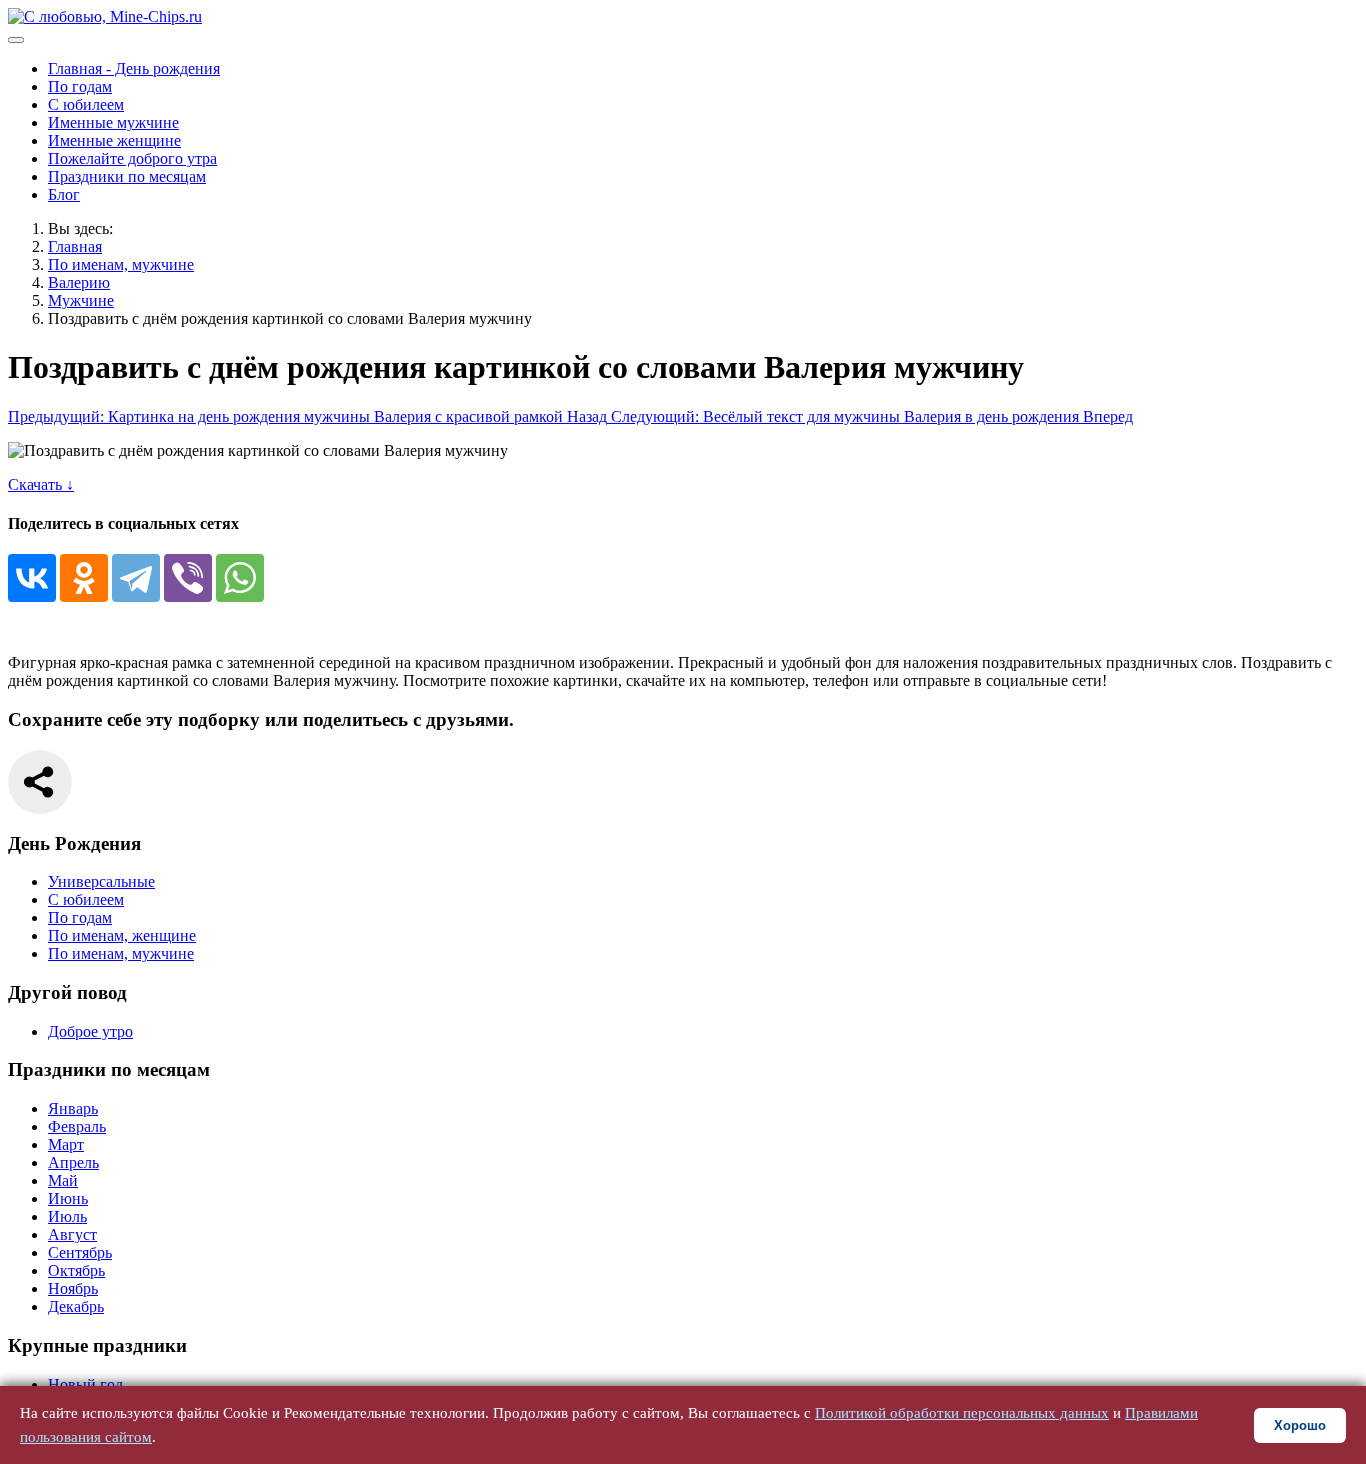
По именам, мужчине (121, 953)
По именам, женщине (122, 935)
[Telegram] (136, 578)
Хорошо (1300, 1425)
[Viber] (188, 578)
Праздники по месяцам (127, 176)
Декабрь (76, 1306)
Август (72, 1234)
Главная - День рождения (134, 68)
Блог (64, 194)
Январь (73, 1108)
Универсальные (101, 881)
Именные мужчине (113, 122)
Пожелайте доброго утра (132, 158)
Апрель (73, 1162)
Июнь (68, 1198)
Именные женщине (114, 140)
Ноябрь (73, 1288)
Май (63, 1180)
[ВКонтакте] (32, 578)
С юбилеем (86, 104)
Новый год (85, 1384)
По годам (80, 86)
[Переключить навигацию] (16, 40)
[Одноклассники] (84, 578)
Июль (67, 1216)
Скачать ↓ (41, 484)
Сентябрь (80, 1252)
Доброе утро (90, 1031)
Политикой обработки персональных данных (962, 1413)
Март (66, 1144)
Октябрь (76, 1270)
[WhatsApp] (240, 578)
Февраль (77, 1126)
